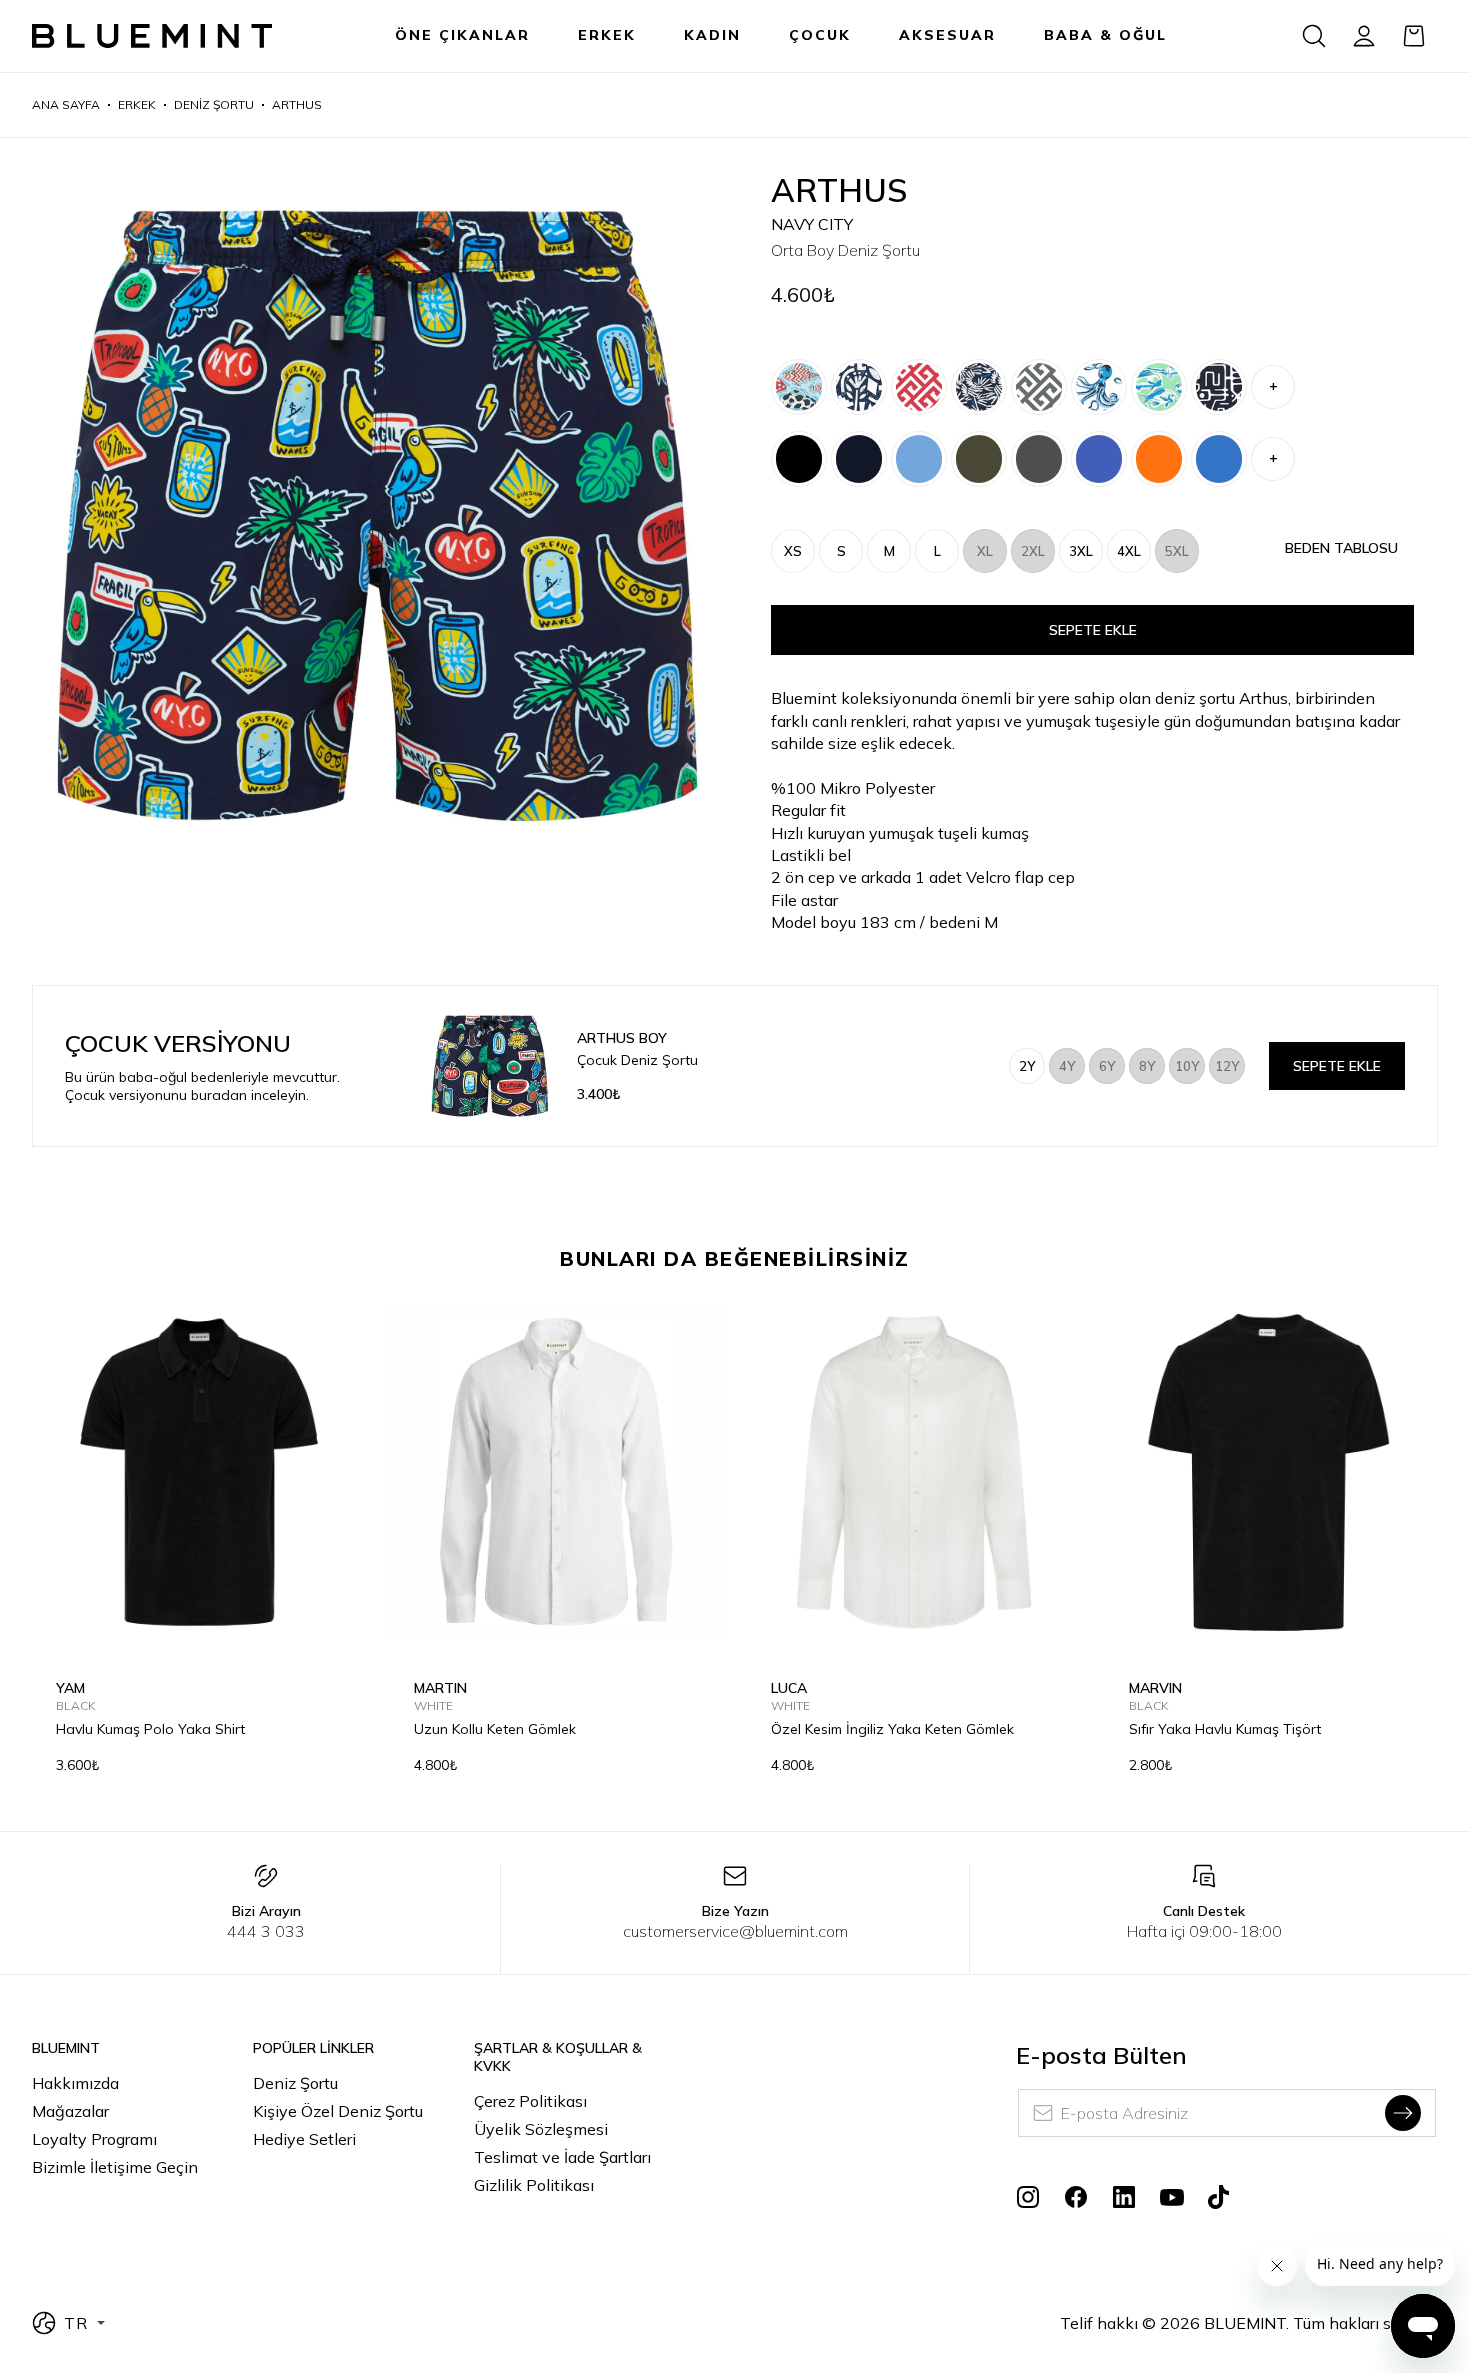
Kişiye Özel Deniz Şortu (338, 2111)
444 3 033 (266, 1931)
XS (793, 551)
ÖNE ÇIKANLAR (462, 35)
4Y (1067, 1066)
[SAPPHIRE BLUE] (1219, 459)
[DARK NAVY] (859, 459)
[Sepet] (1414, 36)
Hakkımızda (75, 2083)
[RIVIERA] (919, 459)
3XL (1081, 551)
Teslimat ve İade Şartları (562, 2157)
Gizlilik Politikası (534, 2185)
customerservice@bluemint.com (735, 1931)
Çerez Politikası (530, 2101)
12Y (1227, 1066)
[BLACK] (799, 459)
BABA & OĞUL (1105, 35)
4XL (1129, 551)
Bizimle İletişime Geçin (115, 2167)
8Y (1147, 1066)
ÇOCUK (820, 35)
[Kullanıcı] (1364, 36)
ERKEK (607, 35)
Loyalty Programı (94, 2139)
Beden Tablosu (1341, 548)
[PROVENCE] (1099, 459)
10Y (1187, 1066)
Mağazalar (70, 2111)
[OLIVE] (979, 459)
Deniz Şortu (295, 2083)
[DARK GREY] (1039, 459)
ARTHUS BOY (622, 1038)
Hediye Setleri (304, 2139)
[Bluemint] (152, 36)
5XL (1177, 551)
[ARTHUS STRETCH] (799, 387)
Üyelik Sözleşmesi (541, 2129)
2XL (1033, 551)
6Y (1107, 1066)
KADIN (712, 35)
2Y (1027, 1066)
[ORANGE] (1159, 459)
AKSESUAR (947, 35)
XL (985, 551)
